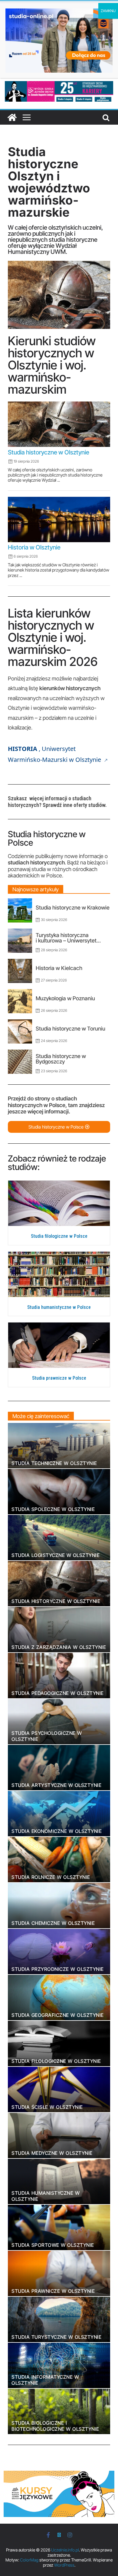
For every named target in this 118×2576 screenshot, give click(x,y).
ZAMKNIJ (108, 11)
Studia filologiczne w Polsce (59, 1236)
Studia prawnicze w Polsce (59, 1378)
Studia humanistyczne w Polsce (59, 1307)
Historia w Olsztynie (34, 547)
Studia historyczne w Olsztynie (49, 452)
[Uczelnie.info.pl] (12, 117)
